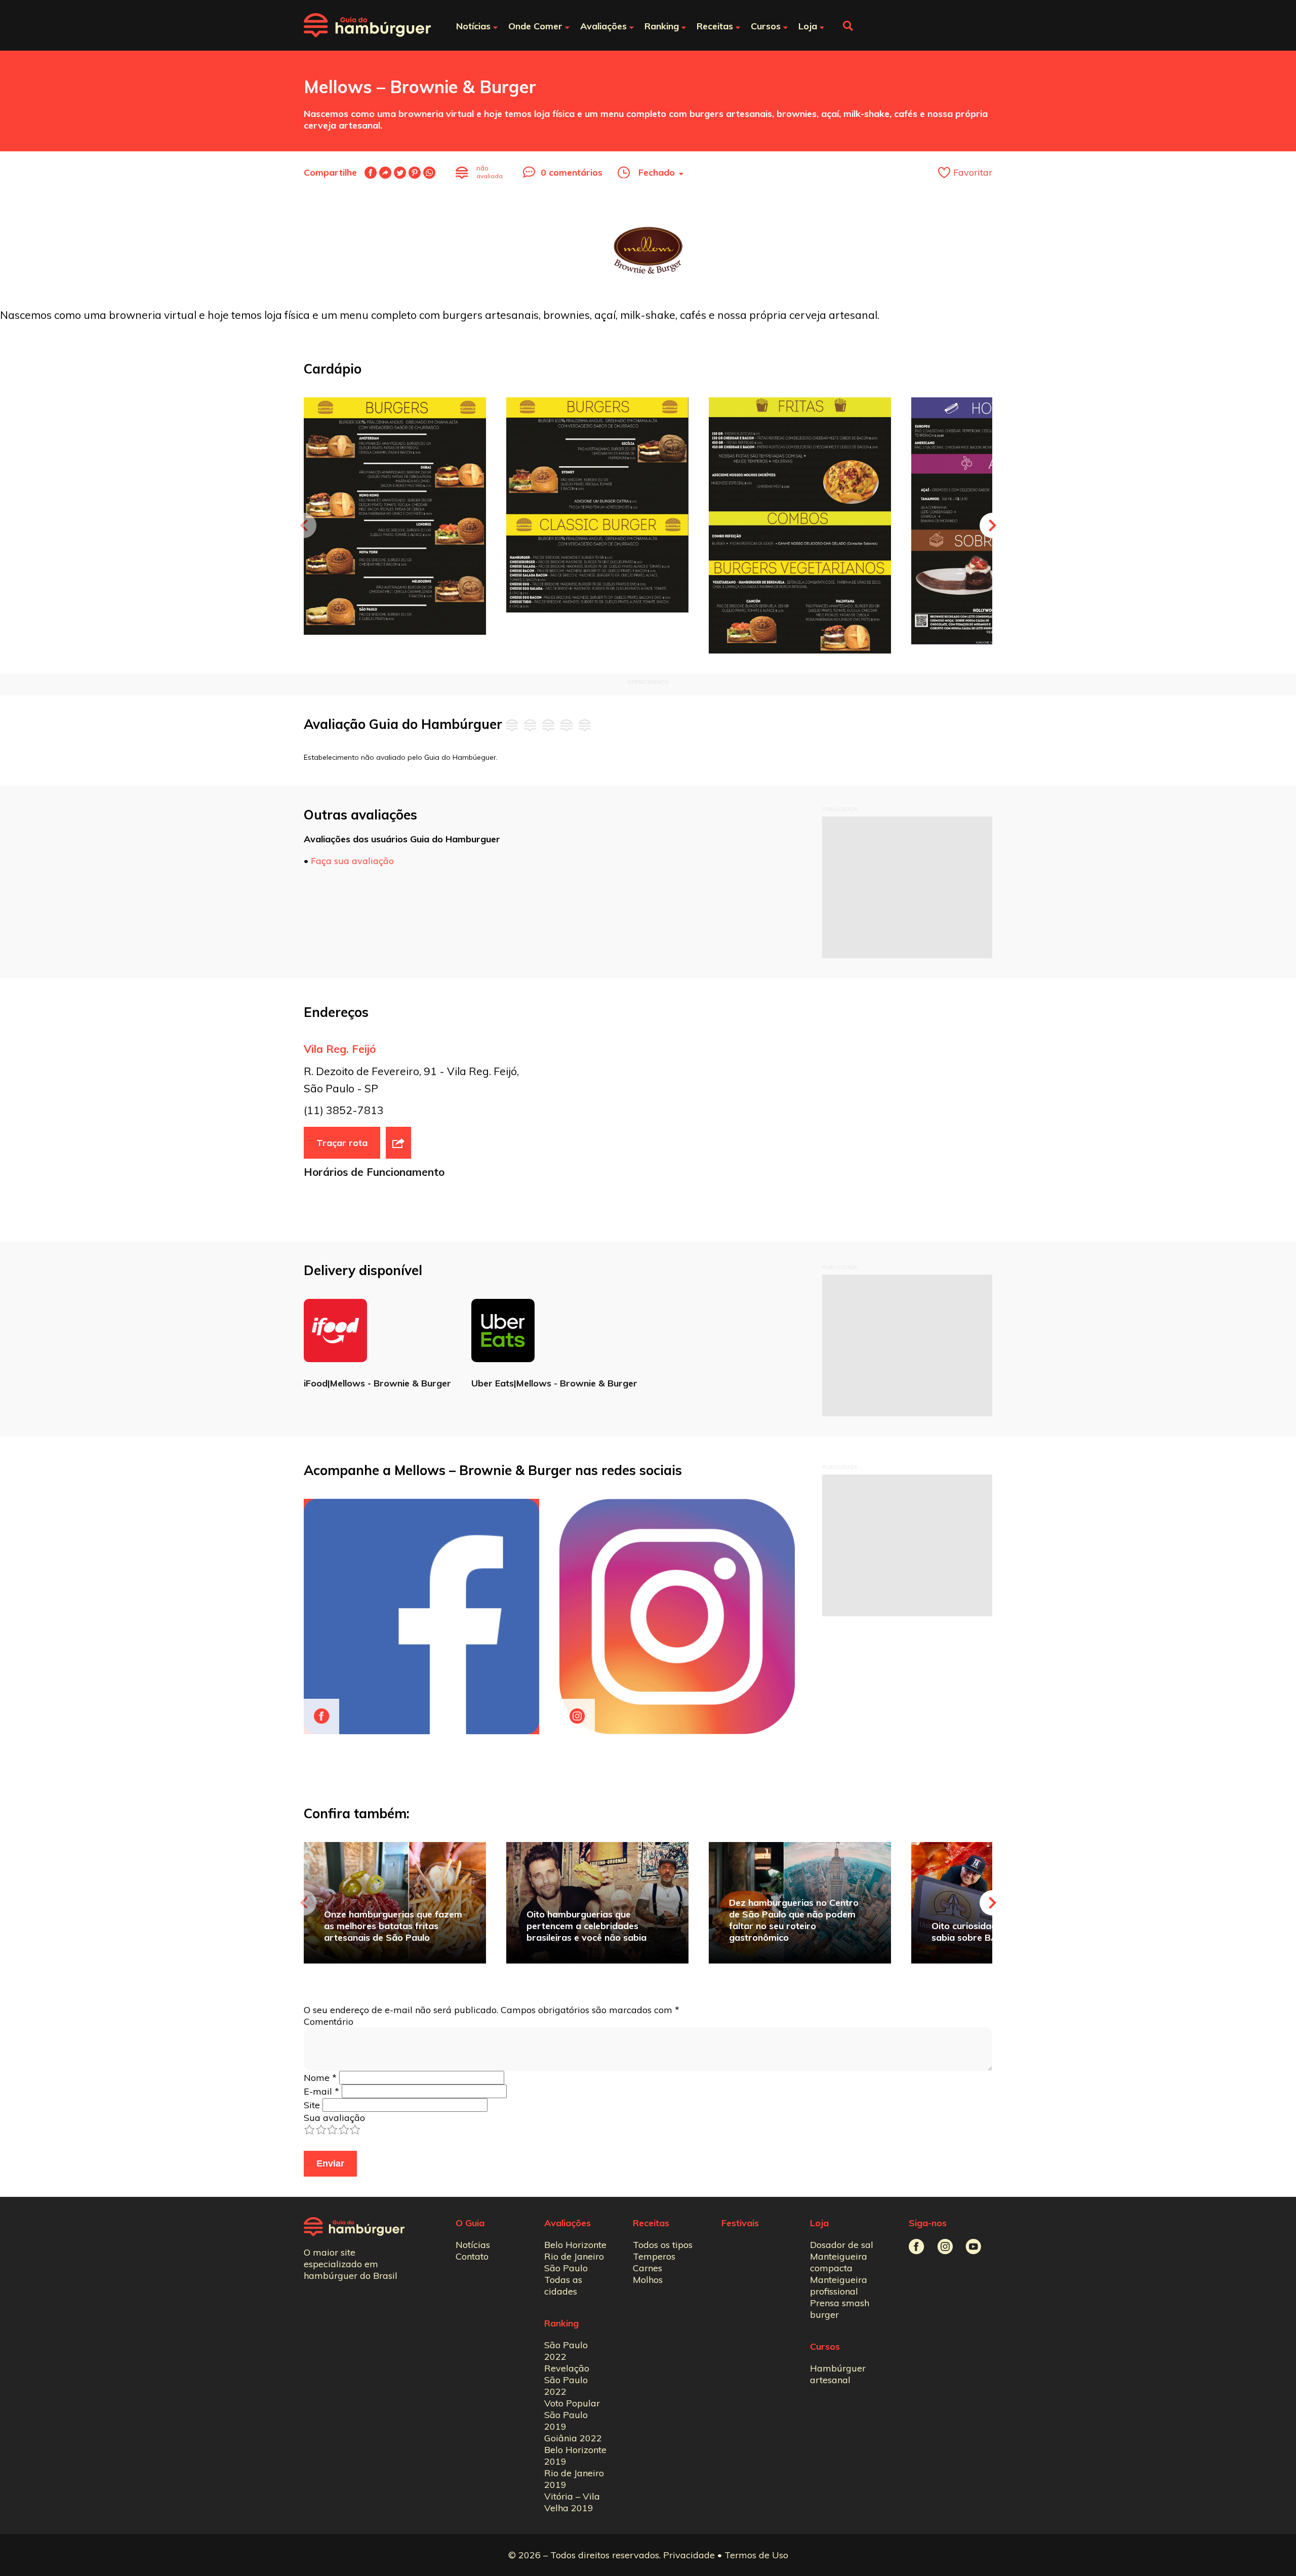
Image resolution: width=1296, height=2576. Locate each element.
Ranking (561, 2323)
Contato (472, 2256)
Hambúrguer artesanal (838, 2374)
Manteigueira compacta (839, 2262)
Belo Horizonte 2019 (575, 2456)
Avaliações (568, 2223)
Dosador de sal (842, 2245)
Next (992, 525)
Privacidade (689, 2555)
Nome (320, 2078)
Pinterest (415, 173)
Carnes (647, 2268)
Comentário (329, 2021)
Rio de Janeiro (574, 2256)
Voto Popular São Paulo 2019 (572, 2415)
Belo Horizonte (575, 2245)
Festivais (740, 2223)
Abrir (398, 1143)
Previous (304, 525)
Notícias (473, 2245)
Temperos (654, 2256)
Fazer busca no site (848, 26)
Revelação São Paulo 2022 (567, 2380)
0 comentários (572, 172)
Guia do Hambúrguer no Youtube (973, 2247)
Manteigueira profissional (839, 2285)
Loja (819, 2223)
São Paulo (566, 2268)
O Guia (470, 2223)
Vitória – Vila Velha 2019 (572, 2502)
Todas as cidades (563, 2285)
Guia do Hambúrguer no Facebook (917, 2247)
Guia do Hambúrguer (367, 25)
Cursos (825, 2346)
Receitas (651, 2223)
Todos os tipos (663, 2245)
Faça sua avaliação (352, 861)
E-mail (385, 173)
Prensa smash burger (840, 2309)
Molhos (648, 2280)
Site (312, 2105)
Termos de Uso (756, 2555)
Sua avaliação (334, 2118)
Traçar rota (342, 1143)
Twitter (400, 173)
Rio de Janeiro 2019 (574, 2479)
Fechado (657, 172)
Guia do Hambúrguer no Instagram (945, 2247)
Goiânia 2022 (573, 2438)
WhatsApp (429, 173)
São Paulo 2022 (566, 2351)
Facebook (371, 173)
